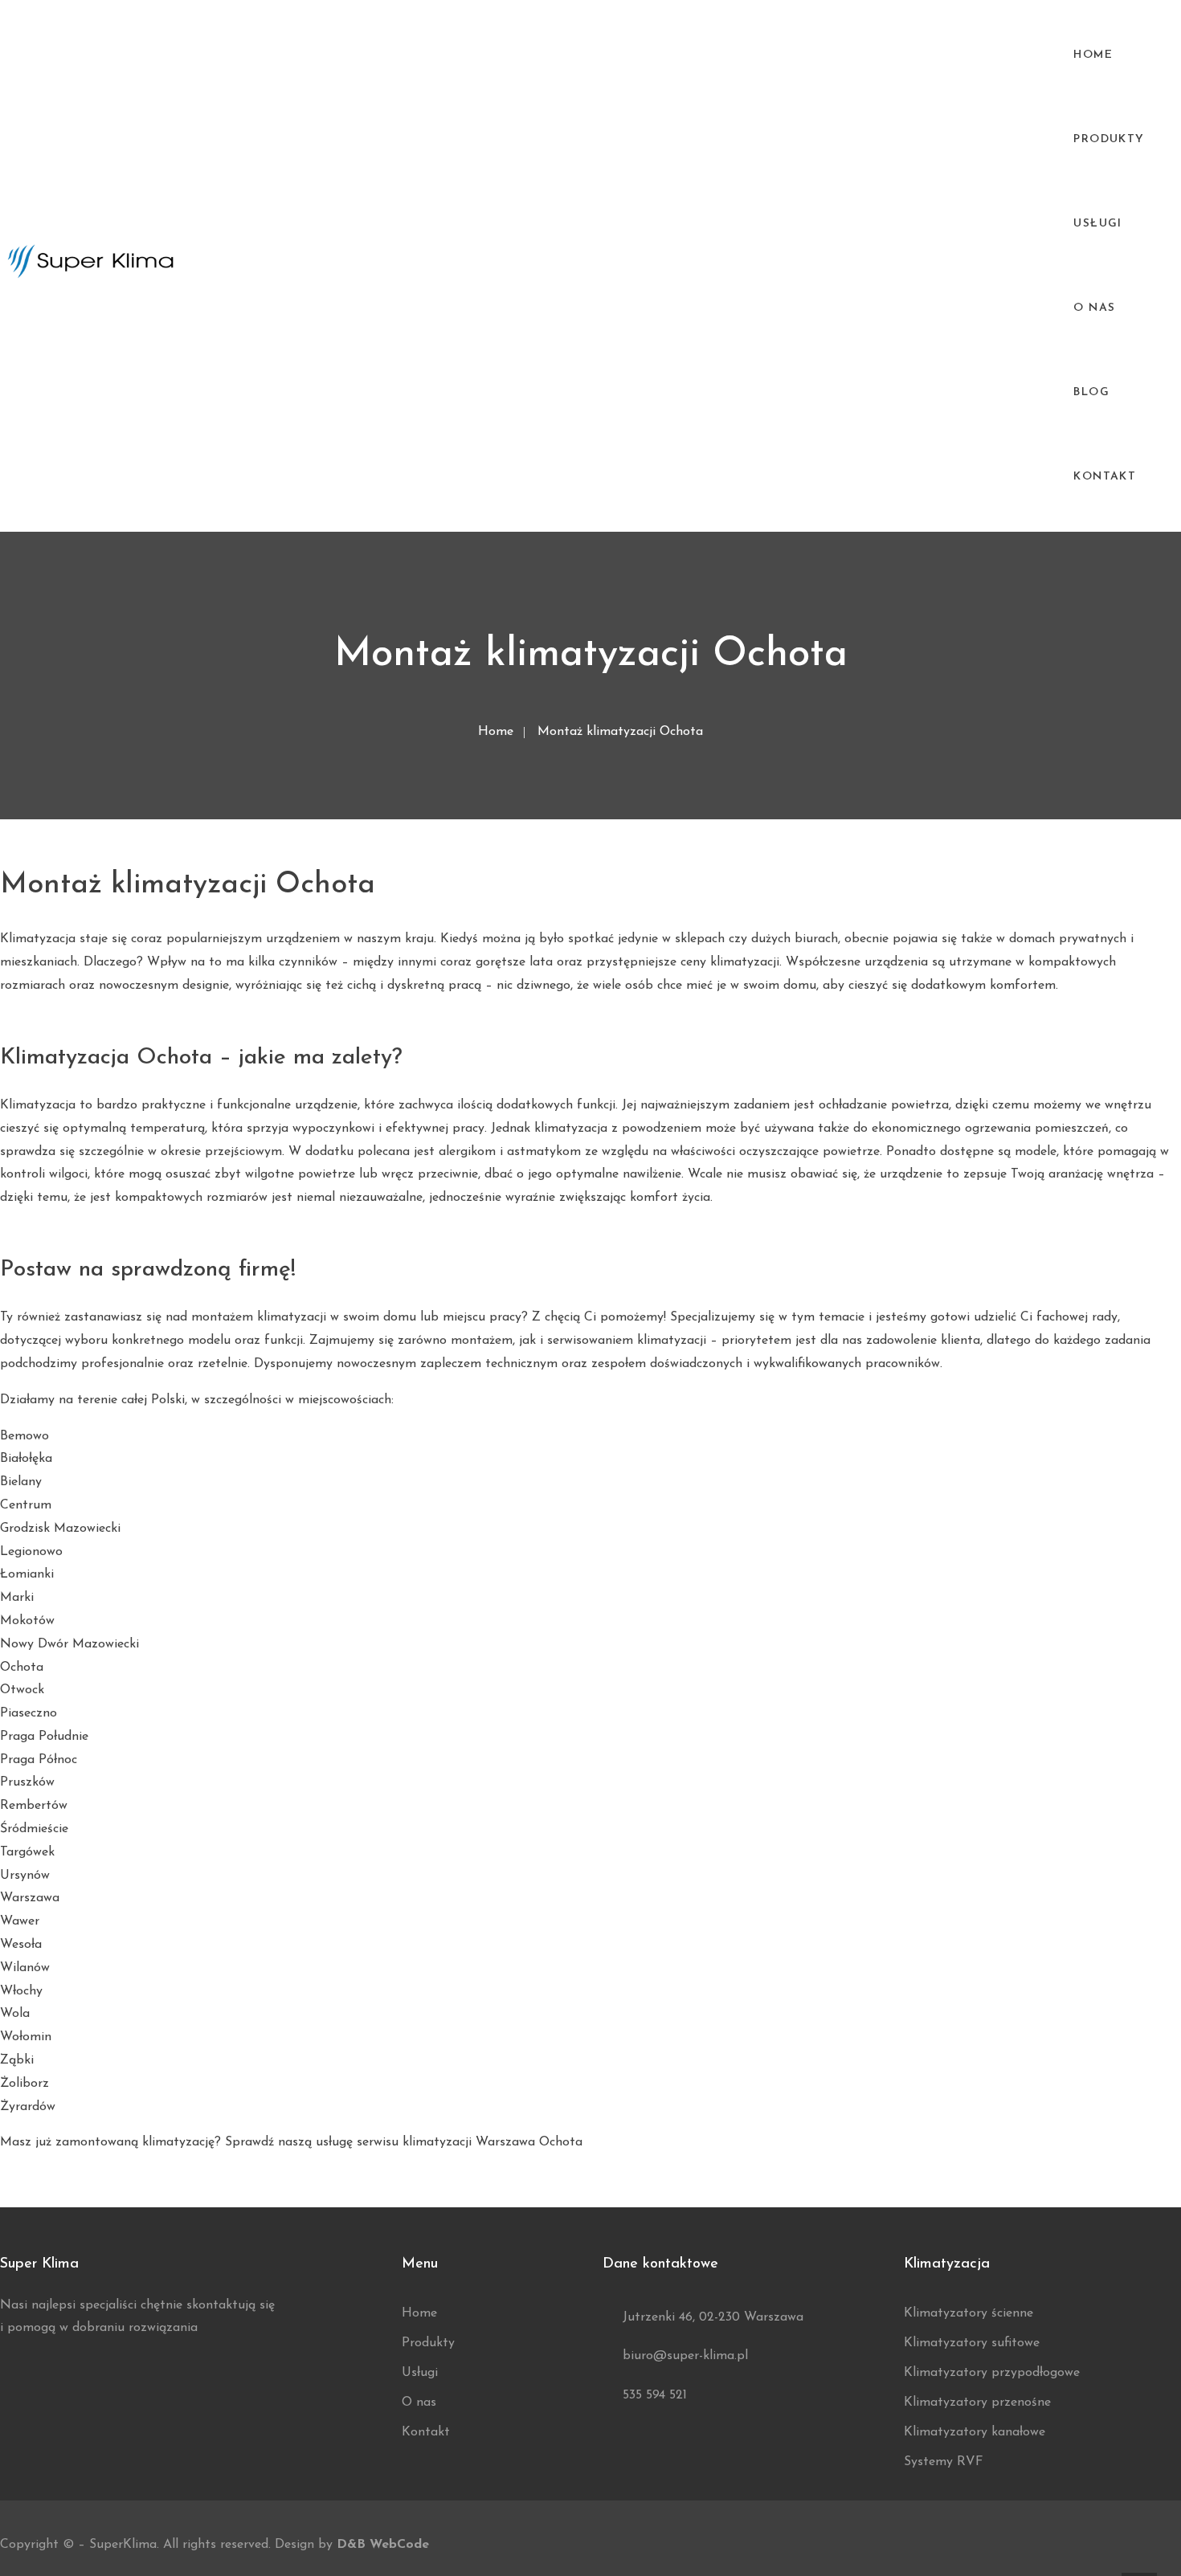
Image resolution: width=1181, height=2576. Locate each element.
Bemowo (25, 1436)
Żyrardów (28, 2107)
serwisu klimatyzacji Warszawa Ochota (470, 2142)
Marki (17, 1598)
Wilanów (25, 1968)
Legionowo (31, 1552)
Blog (1091, 392)
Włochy (21, 1991)
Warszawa (30, 1898)
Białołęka (26, 1459)
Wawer (20, 1921)
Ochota (22, 1668)
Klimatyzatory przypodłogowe (992, 2373)
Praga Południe (44, 1737)
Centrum (26, 1505)
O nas (1094, 308)
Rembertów (34, 1806)
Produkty (428, 2343)
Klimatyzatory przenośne (977, 2402)
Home (1093, 55)
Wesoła (21, 1945)
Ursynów (25, 1876)
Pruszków (27, 1782)
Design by (352, 2545)
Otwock (22, 1690)
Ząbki (17, 2060)
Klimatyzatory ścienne (969, 2313)
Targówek (27, 1852)
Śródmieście (34, 1829)
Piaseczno (29, 1713)
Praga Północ (39, 1760)
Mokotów (27, 1621)
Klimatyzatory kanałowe (975, 2432)
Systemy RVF (944, 2462)
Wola (15, 2014)
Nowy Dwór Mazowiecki (69, 1644)
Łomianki (27, 1574)
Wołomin (26, 2037)
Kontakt (1105, 477)
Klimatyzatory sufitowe (972, 2343)
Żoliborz (25, 2084)
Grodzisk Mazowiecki (60, 1529)
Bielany (21, 1482)
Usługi (1097, 224)
